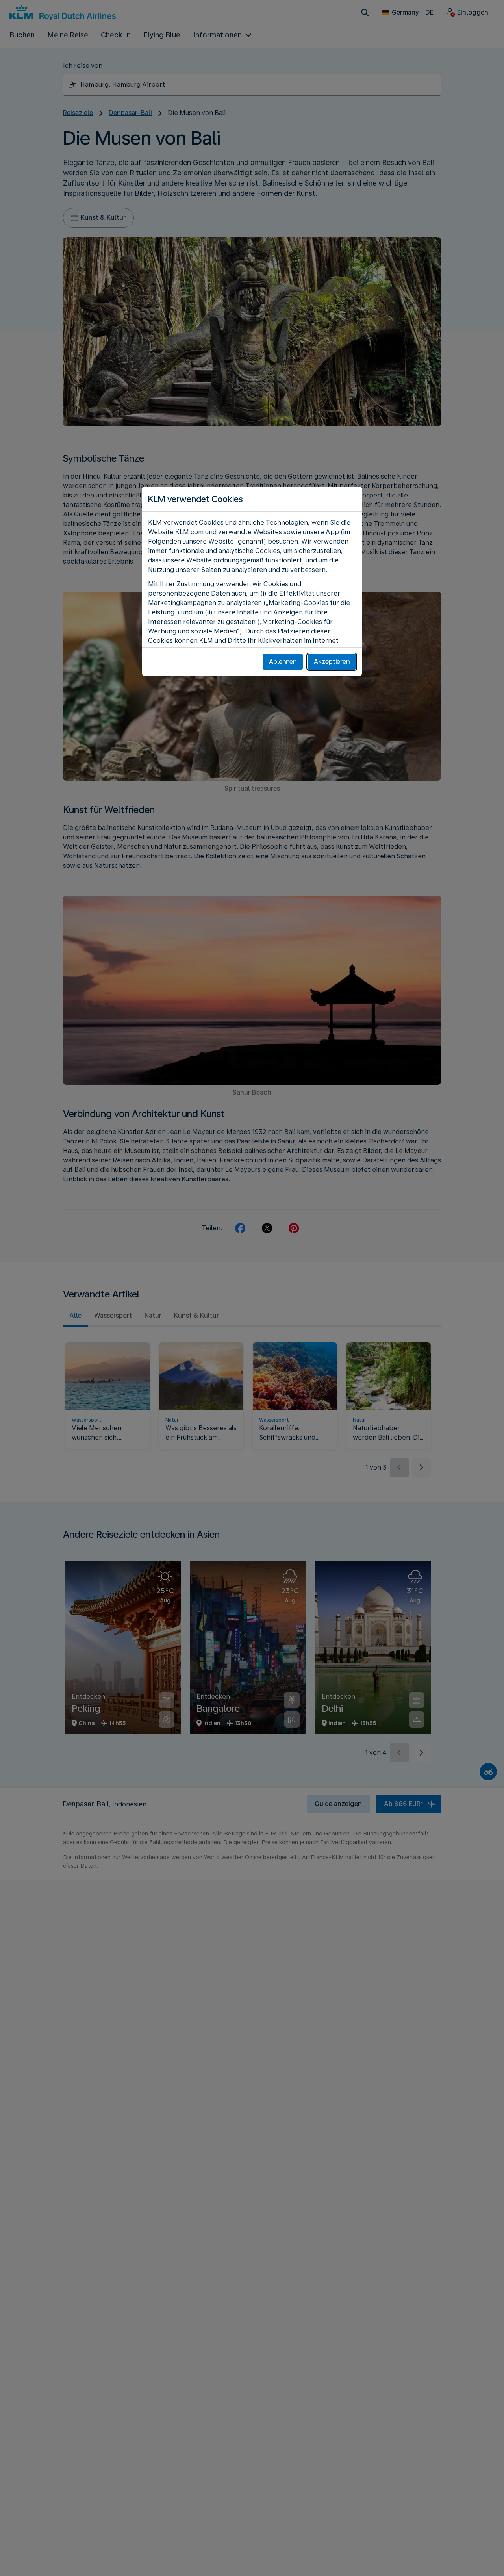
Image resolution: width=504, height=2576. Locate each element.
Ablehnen (283, 662)
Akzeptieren (332, 662)
